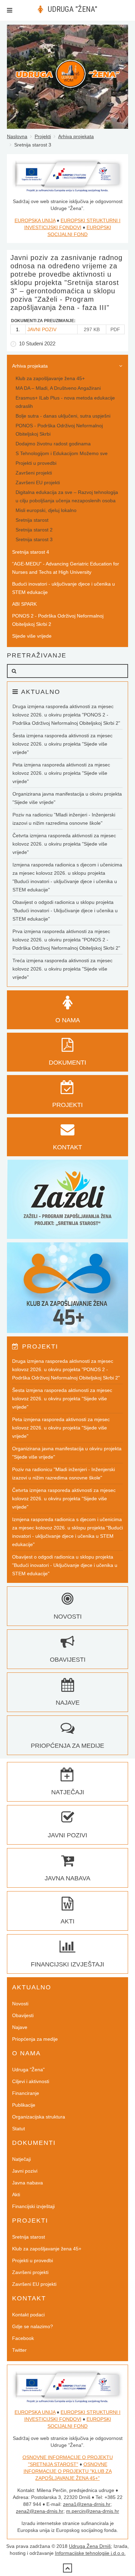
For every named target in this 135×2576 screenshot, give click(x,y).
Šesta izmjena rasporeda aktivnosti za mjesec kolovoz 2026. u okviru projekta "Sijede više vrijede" (62, 744)
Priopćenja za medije (35, 2039)
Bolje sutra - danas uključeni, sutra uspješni (63, 416)
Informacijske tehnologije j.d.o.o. (90, 2553)
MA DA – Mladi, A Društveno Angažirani (58, 388)
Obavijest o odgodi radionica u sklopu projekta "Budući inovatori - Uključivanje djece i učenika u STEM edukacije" (65, 911)
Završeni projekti (34, 473)
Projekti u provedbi (36, 463)
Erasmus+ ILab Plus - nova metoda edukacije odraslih (65, 402)
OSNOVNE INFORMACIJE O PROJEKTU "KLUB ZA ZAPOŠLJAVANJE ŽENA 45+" (68, 2471)
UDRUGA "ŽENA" (73, 9)
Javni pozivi (25, 2171)
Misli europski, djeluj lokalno (46, 510)
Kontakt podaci (28, 2315)
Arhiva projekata (76, 136)
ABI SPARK (24, 604)
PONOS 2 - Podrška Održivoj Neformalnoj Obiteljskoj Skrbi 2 (58, 620)
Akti (16, 2195)
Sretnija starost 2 (34, 530)
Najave (20, 2027)
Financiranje (26, 2093)
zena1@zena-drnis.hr (87, 2504)
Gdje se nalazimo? (33, 2326)
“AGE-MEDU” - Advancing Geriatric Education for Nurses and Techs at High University (66, 568)
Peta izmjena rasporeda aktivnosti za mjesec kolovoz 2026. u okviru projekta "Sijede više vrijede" (61, 773)
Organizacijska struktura (39, 2117)
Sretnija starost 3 (34, 539)
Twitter (19, 2350)
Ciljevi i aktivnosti (31, 2081)
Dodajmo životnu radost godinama (53, 444)
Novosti (20, 2004)
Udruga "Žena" (28, 2070)
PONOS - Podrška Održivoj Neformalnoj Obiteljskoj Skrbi (59, 430)
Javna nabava (28, 2183)
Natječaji (21, 2159)
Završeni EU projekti (38, 483)
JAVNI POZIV (42, 329)
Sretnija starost (32, 520)
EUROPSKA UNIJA (35, 220)
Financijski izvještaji (33, 2206)
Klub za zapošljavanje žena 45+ (50, 378)
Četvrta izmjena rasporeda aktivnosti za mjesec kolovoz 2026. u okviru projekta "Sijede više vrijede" (64, 844)
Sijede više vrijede (32, 636)
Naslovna (17, 136)
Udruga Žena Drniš (90, 2546)
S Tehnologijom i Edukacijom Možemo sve (62, 453)
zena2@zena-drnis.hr (40, 2511)
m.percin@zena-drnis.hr (93, 2511)
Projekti (43, 136)
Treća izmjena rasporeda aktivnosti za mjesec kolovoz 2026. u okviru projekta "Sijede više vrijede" (62, 969)
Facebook (23, 2338)
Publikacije (24, 2105)
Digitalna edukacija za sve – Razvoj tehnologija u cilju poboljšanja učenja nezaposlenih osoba (67, 496)
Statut (19, 2129)
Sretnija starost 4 (31, 552)
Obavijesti (23, 2015)
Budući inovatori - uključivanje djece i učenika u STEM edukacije (64, 588)
